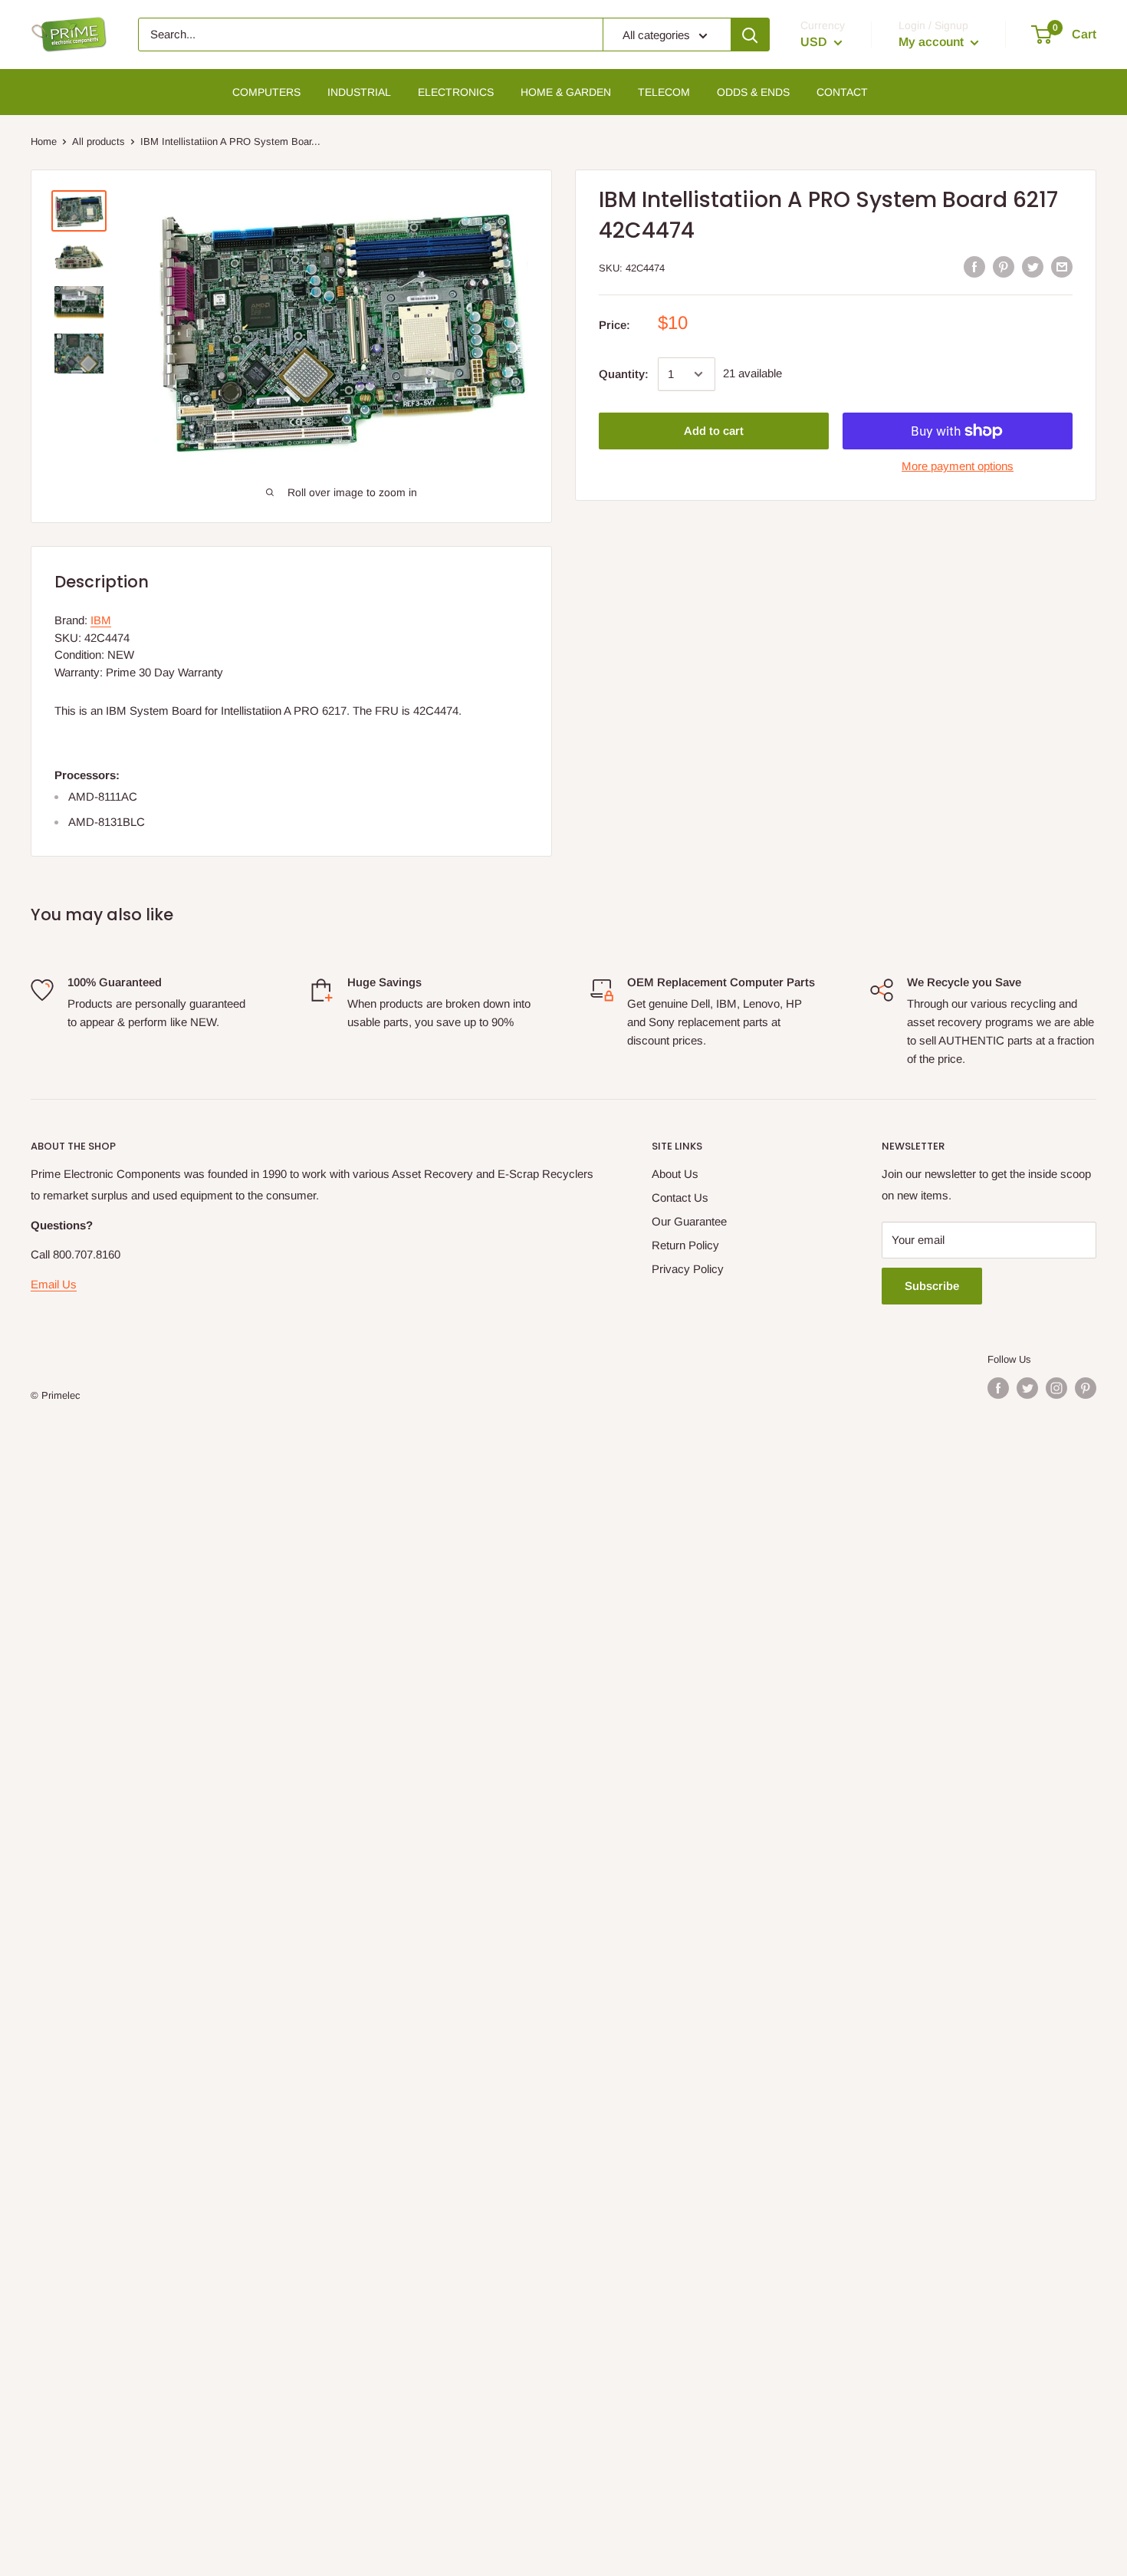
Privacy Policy (688, 1269)
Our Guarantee (689, 1221)
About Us (675, 1174)
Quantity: (624, 374)
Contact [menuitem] (842, 92)
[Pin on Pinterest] (1004, 266)
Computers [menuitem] (266, 92)
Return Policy (685, 1245)
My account (933, 42)
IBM (101, 620)
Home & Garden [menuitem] (566, 92)
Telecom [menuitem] (664, 92)
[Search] (750, 35)
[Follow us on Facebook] (998, 1388)
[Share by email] (1062, 266)
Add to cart (714, 431)
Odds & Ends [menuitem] (753, 92)
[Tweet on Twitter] (1033, 266)
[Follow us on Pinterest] (1086, 1388)
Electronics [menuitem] (456, 92)
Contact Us (680, 1198)
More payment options (958, 466)
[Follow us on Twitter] (1027, 1388)
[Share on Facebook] (974, 266)
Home (44, 141)
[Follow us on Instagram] (1056, 1388)
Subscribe (932, 1286)
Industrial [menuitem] (359, 92)
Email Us (54, 1284)
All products (99, 141)
